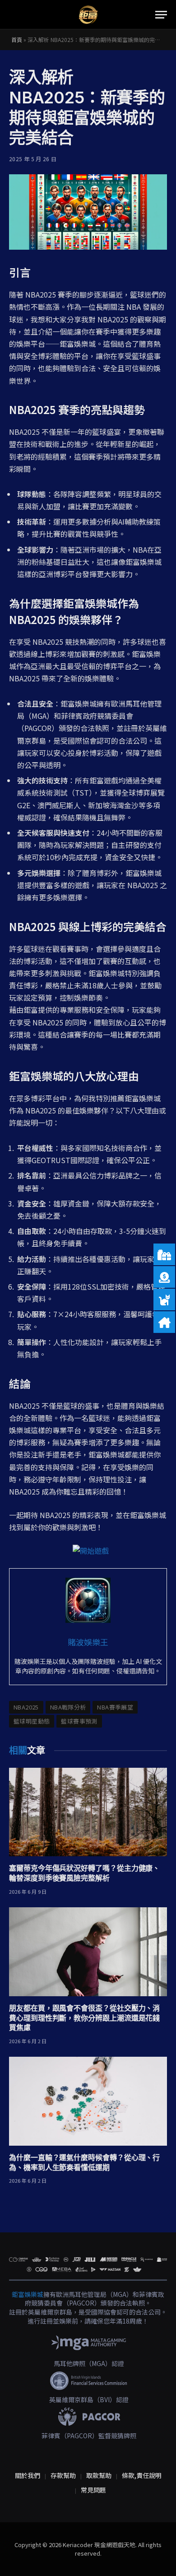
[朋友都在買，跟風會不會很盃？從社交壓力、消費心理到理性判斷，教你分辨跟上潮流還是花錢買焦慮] (88, 1952)
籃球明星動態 (32, 1721)
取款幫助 (99, 2475)
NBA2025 (26, 1707)
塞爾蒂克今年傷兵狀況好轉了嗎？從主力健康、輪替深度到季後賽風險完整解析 (84, 1873)
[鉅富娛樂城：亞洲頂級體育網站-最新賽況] (88, 15)
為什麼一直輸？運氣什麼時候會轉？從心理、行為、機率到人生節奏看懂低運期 (84, 2162)
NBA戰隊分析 (68, 1707)
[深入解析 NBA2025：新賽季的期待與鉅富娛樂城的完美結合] (88, 212)
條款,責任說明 (142, 2475)
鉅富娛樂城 (28, 2294)
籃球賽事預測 (79, 1721)
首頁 (17, 40)
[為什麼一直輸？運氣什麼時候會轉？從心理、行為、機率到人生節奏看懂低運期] (88, 2101)
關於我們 (28, 2475)
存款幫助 (63, 2475)
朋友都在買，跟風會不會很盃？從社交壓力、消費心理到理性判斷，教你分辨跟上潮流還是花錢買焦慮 (84, 2018)
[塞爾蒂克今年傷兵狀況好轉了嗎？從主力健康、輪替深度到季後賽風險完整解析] (88, 1812)
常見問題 (93, 2490)
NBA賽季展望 (115, 1707)
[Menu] (161, 15)
